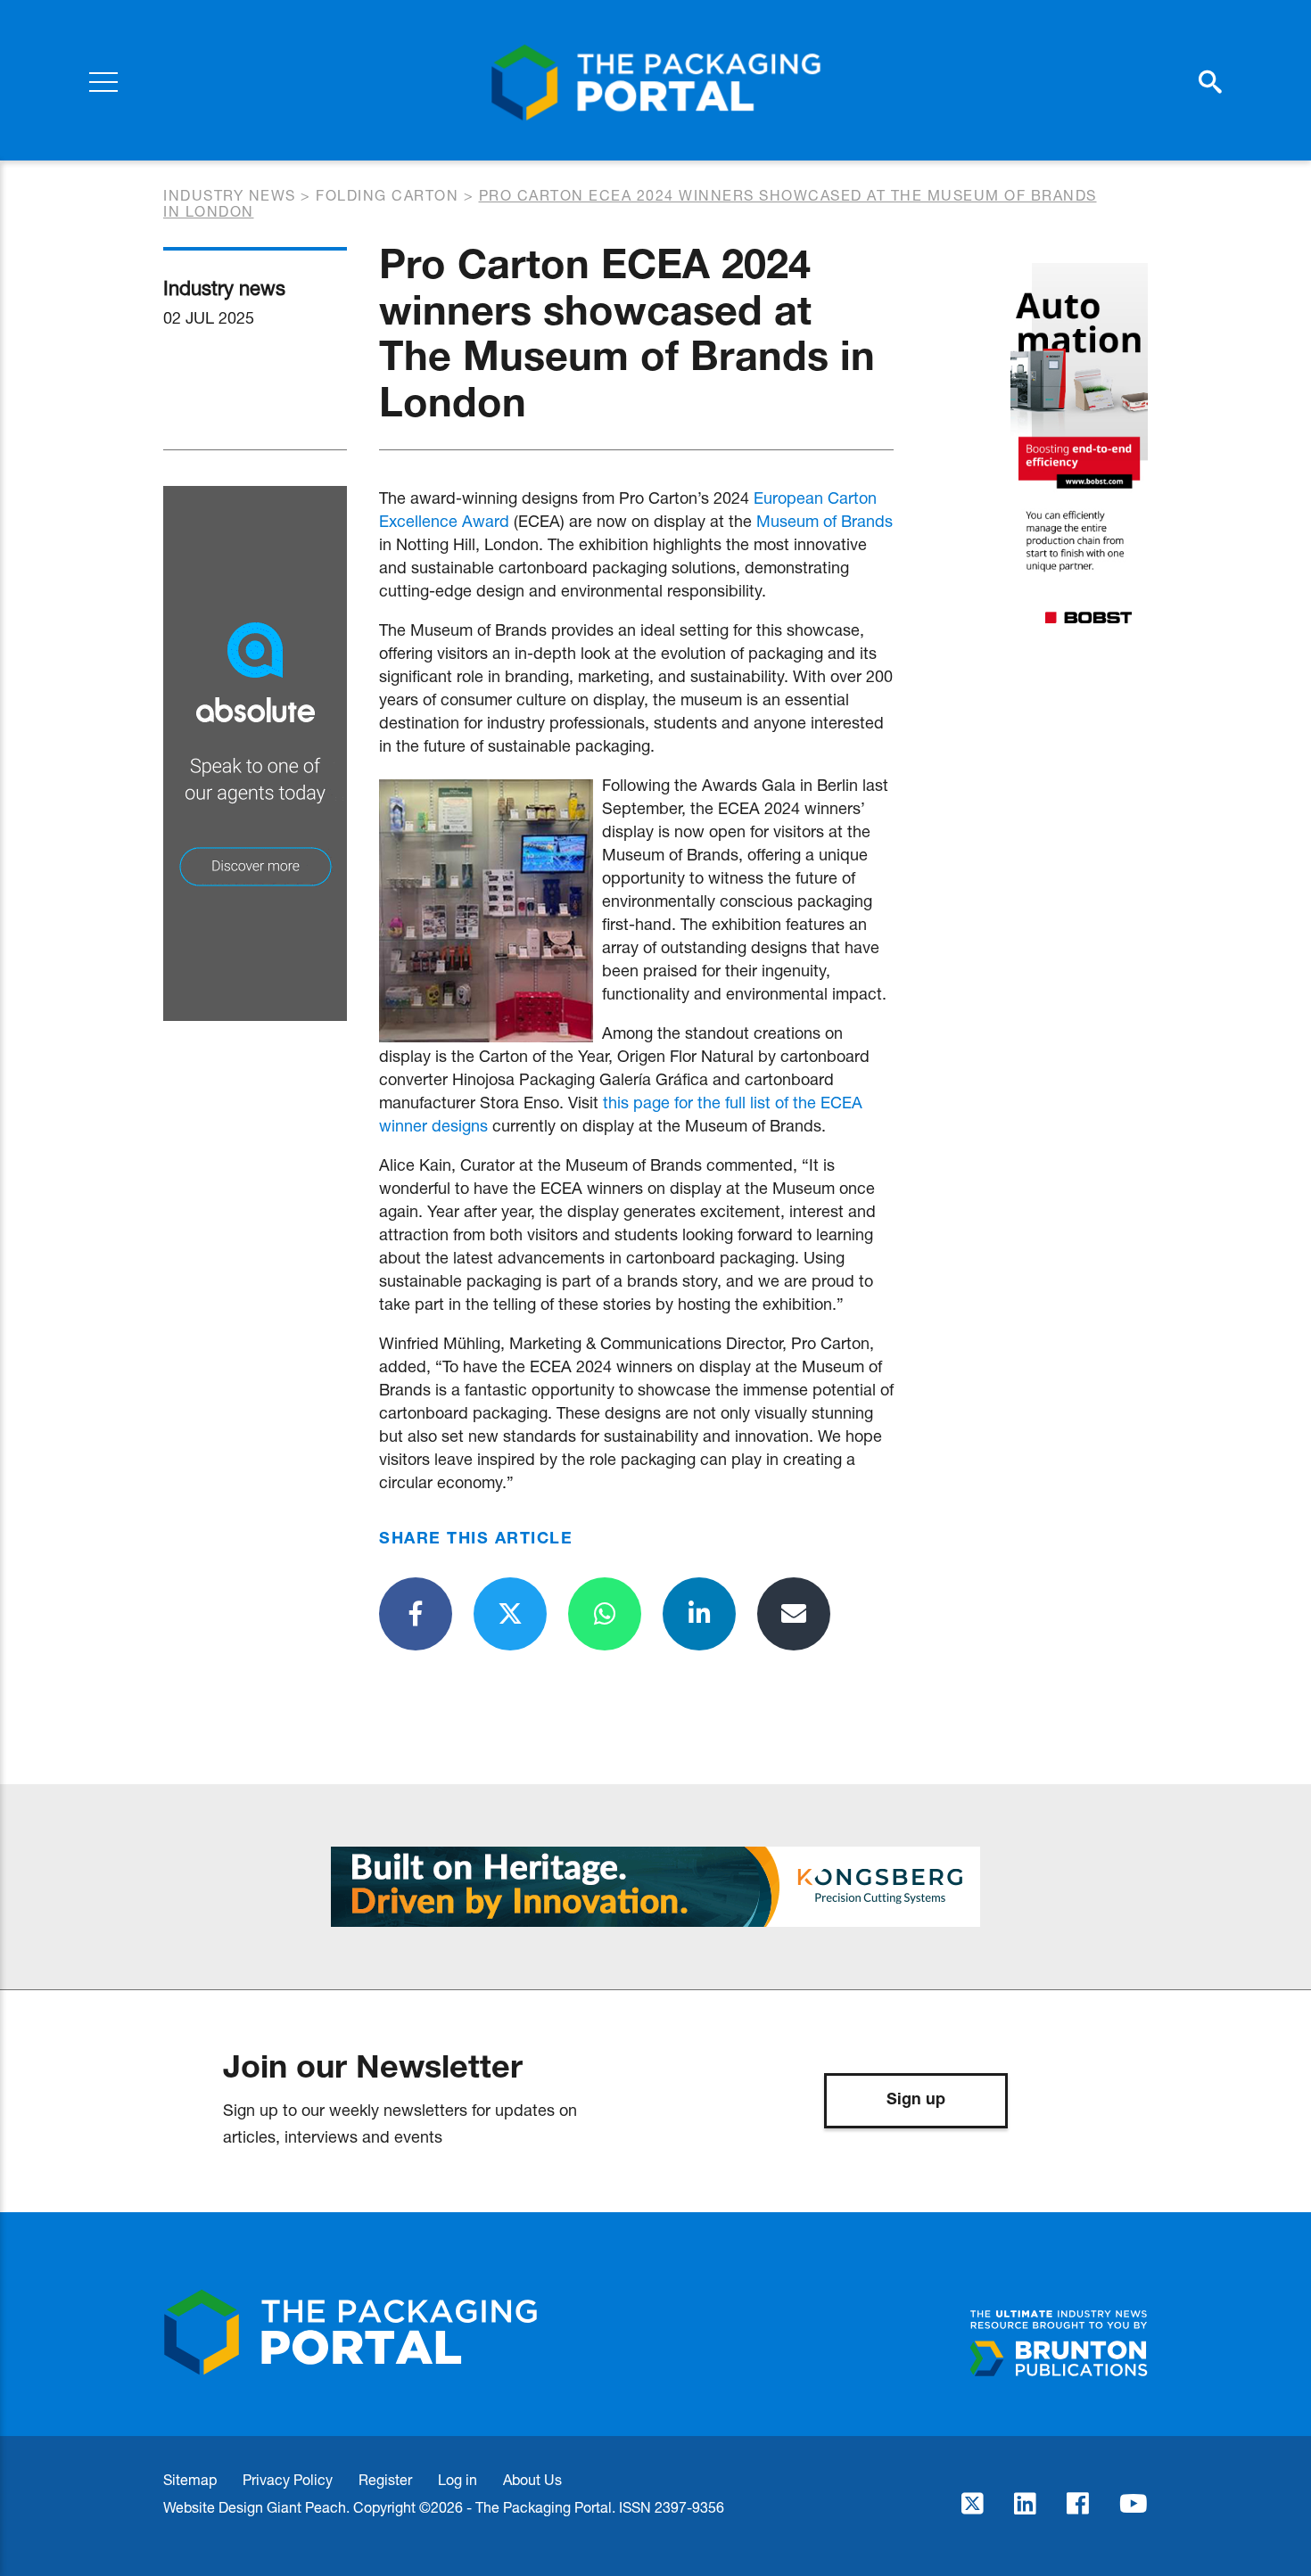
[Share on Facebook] (416, 1614)
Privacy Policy (288, 2479)
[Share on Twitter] (510, 1614)
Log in (458, 2479)
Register (385, 2479)
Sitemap (190, 2479)
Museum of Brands (825, 521)
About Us (532, 2479)
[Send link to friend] (794, 1614)
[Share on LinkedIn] (699, 1614)
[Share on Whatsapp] (605, 1614)
